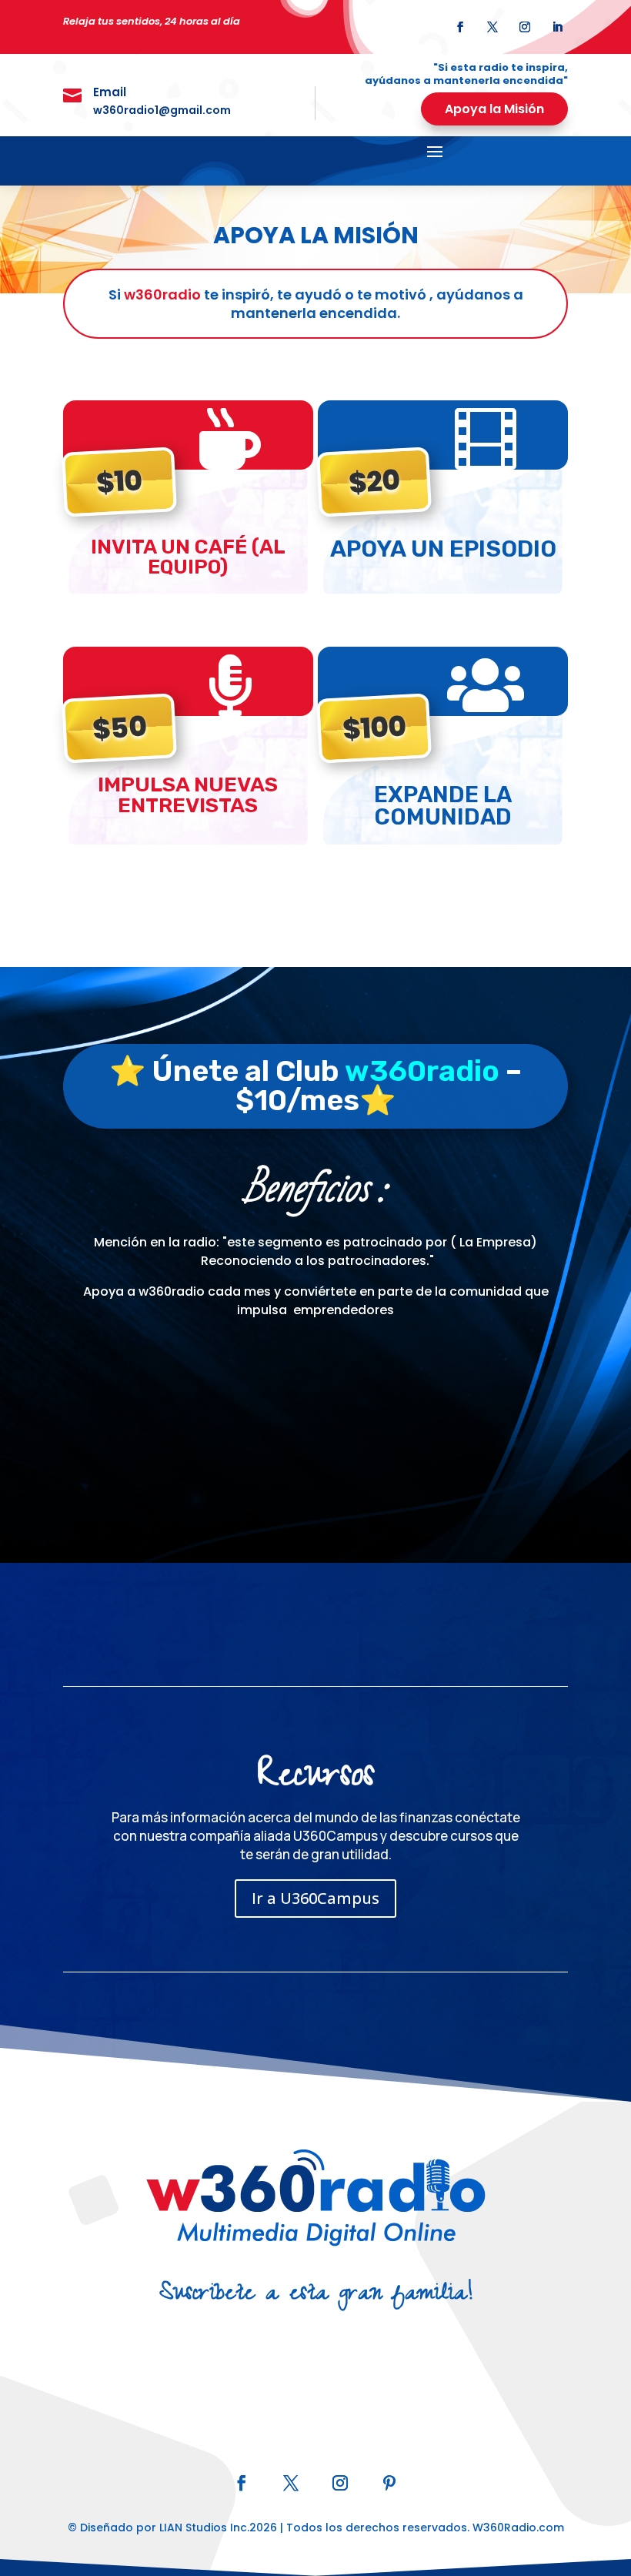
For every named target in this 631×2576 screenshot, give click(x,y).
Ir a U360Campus (315, 1898)
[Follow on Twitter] (492, 27)
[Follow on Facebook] (460, 27)
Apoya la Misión (494, 109)
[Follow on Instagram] (525, 27)
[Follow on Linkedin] (557, 27)
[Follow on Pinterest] (389, 2483)
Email (110, 92)
